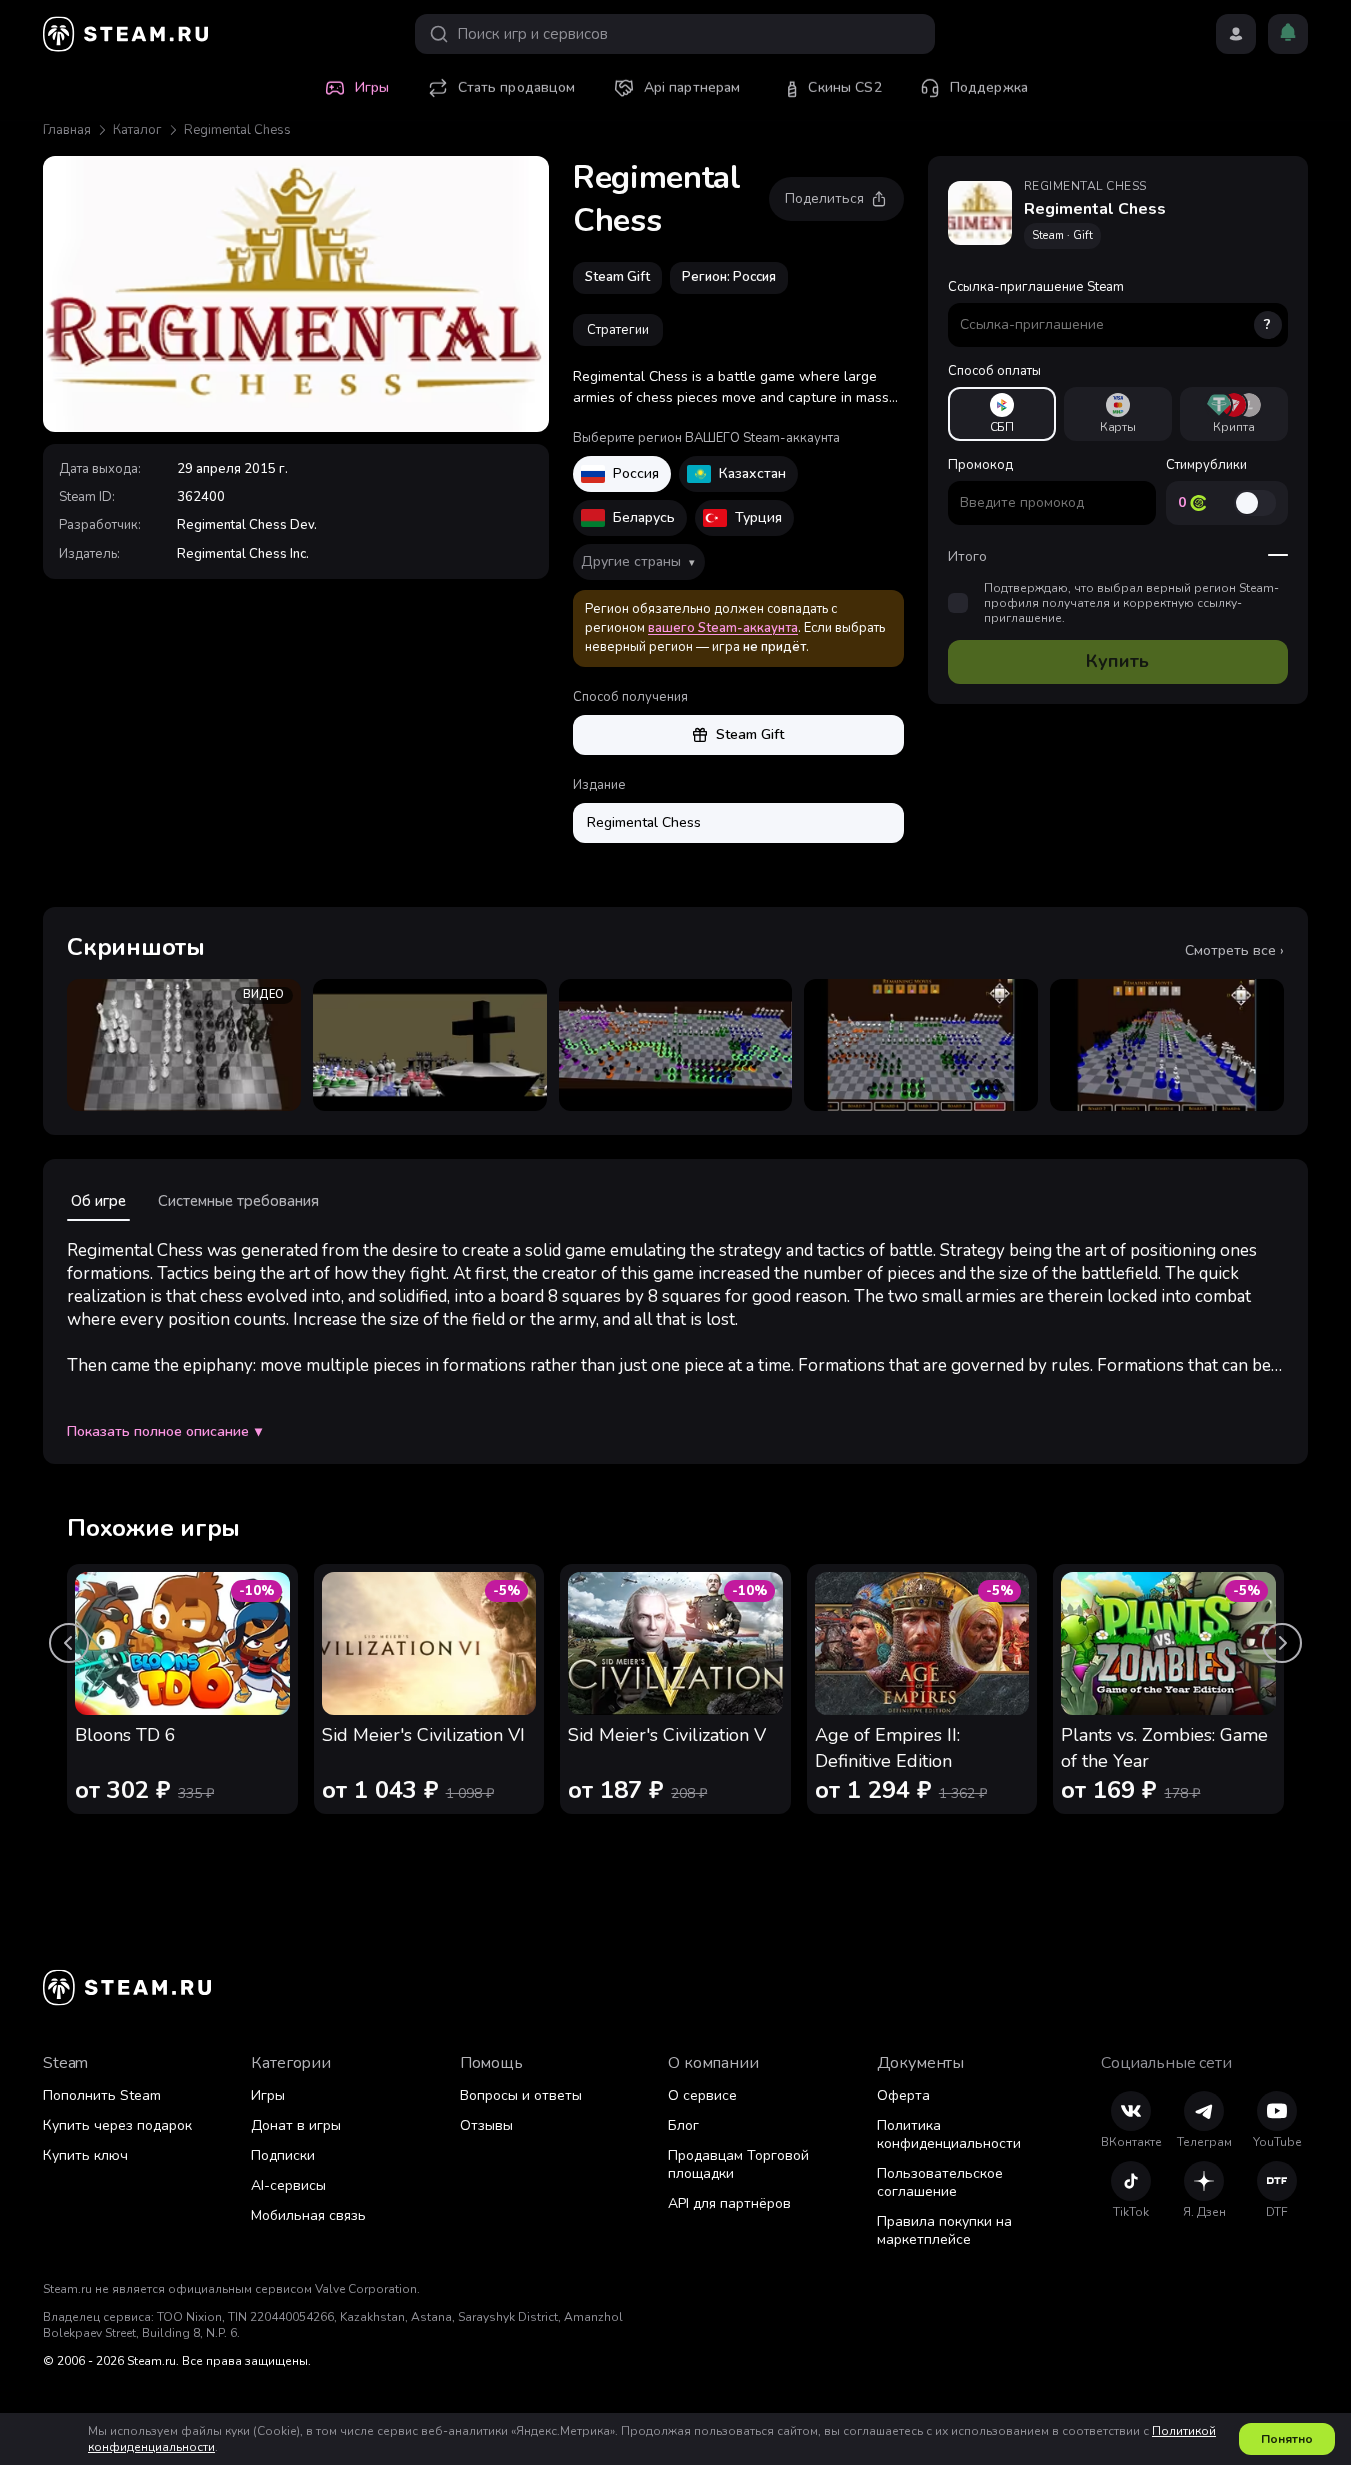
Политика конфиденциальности (949, 2134)
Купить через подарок (117, 2125)
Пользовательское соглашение (940, 2182)
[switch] (1255, 503)
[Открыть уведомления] (1288, 34)
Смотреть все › (1234, 951)
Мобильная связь (308, 2215)
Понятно (1287, 2439)
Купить (1117, 662)
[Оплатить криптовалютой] (1234, 414)
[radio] (1002, 414)
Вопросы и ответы (521, 2095)
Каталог (137, 130)
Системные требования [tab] (238, 1201)
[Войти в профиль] (1236, 34)
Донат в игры (296, 2125)
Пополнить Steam (102, 2095)
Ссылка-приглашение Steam (1110, 306)
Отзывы (486, 2125)
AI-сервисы (288, 2185)
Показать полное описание (164, 1432)
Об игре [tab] (98, 1201)
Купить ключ (85, 2155)
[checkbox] (958, 604)
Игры (268, 2095)
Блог (683, 2125)
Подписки (283, 2155)
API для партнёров (729, 2203)
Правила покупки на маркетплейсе (944, 2230)
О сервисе (702, 2095)
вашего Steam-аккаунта (723, 628)
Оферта (903, 2095)
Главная (67, 130)
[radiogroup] (1118, 414)
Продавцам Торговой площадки (738, 2164)
